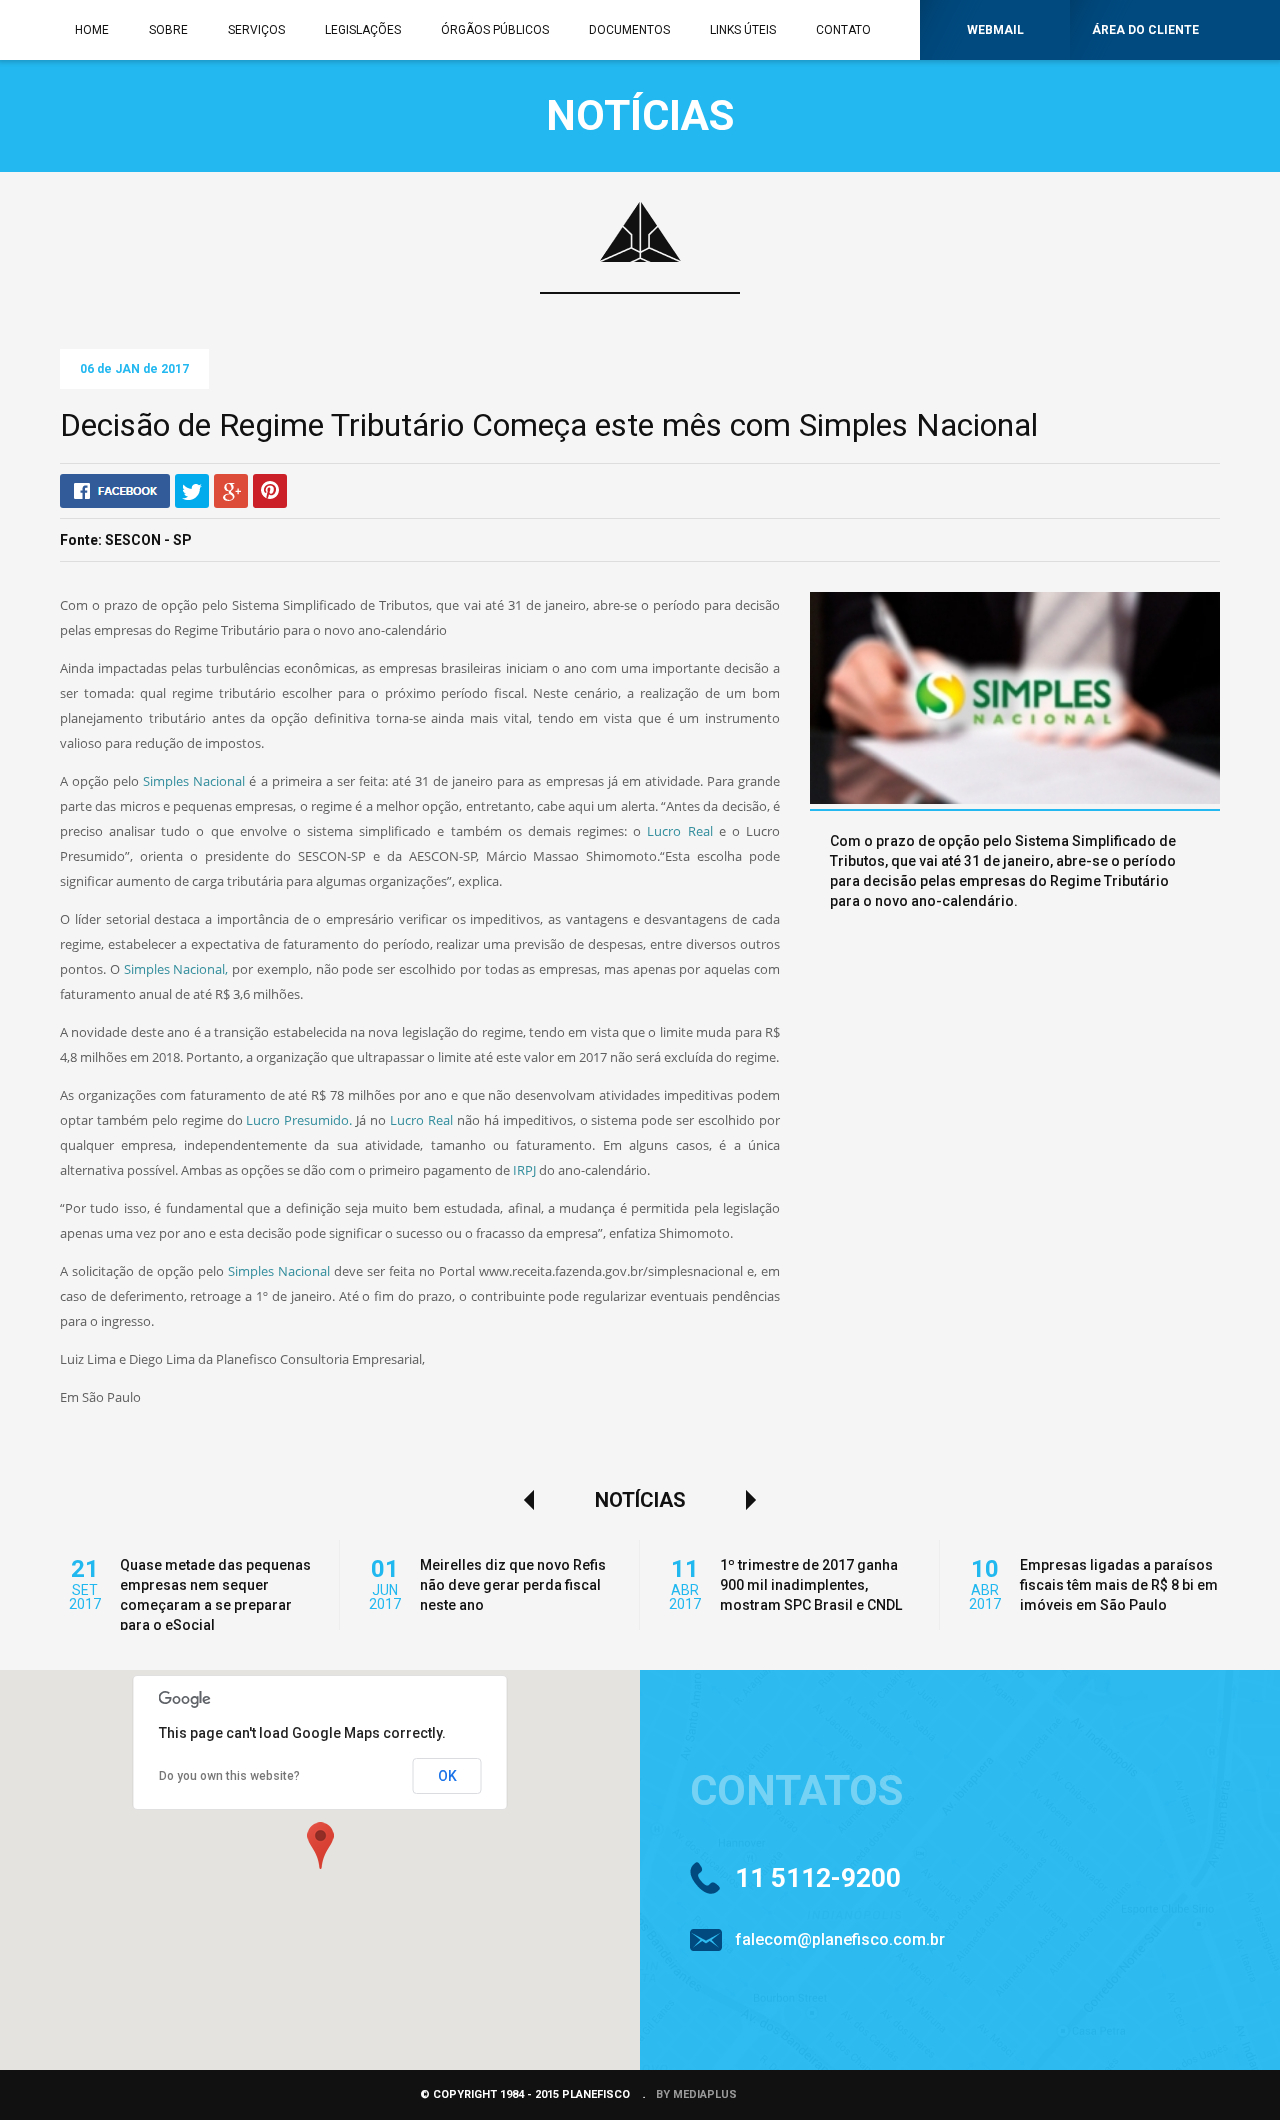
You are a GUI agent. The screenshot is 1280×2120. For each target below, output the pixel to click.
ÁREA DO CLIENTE (1145, 30)
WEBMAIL (995, 30)
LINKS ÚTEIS (743, 30)
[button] (320, 1845)
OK (447, 1776)
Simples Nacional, (176, 969)
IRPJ (524, 1170)
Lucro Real (679, 831)
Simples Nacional (194, 781)
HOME (92, 30)
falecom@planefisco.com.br (840, 1939)
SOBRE (168, 30)
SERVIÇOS (256, 30)
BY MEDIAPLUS (696, 2094)
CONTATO (843, 30)
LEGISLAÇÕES (363, 30)
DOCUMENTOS (629, 30)
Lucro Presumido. (299, 1120)
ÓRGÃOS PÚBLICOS (495, 30)
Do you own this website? (229, 1776)
